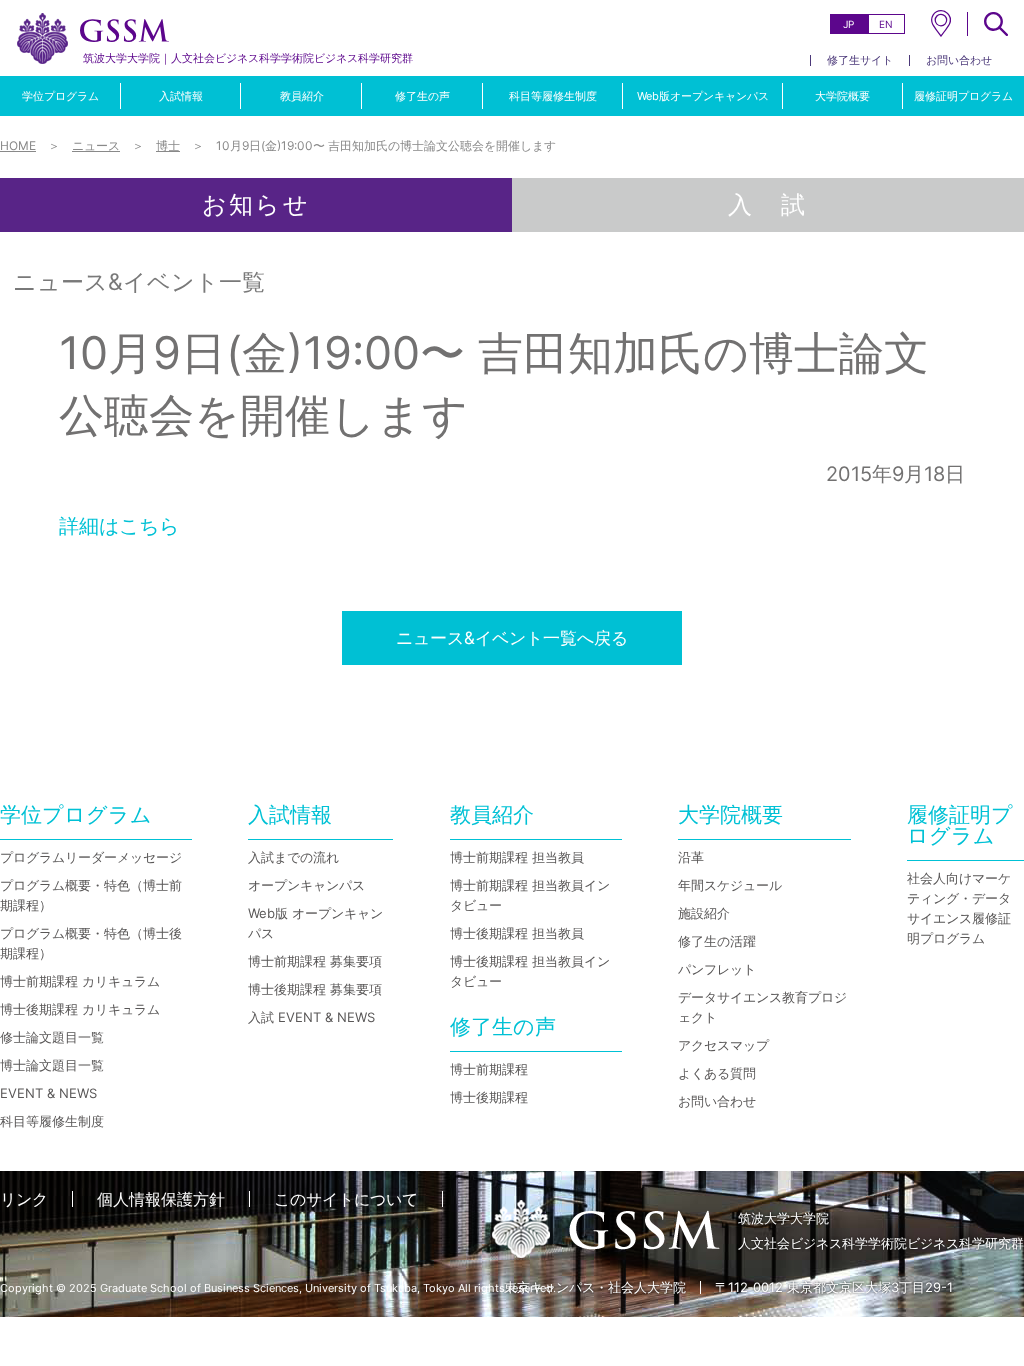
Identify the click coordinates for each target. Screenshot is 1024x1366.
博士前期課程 (489, 1069)
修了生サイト (860, 60)
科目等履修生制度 (553, 96)
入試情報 (181, 96)
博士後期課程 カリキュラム (80, 1009)
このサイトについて (346, 1199)
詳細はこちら (119, 526)
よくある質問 (717, 1073)
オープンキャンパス (306, 885)
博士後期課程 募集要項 (315, 989)
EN (886, 24)
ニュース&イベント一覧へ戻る (512, 638)
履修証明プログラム (963, 96)
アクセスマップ (723, 1045)
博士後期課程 (489, 1097)
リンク (24, 1199)
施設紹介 (704, 913)
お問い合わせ (959, 60)
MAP (941, 23)
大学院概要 (842, 96)
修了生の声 (422, 96)
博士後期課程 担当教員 (517, 933)
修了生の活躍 (717, 941)
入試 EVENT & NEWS (311, 1017)
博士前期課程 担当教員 (517, 857)
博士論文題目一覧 (52, 1065)
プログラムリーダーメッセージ (91, 857)
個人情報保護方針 (161, 1199)
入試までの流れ (293, 857)
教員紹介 (302, 96)
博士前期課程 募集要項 (315, 961)
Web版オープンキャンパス (703, 96)
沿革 (691, 857)
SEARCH (996, 24)
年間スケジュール (730, 885)
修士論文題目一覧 (52, 1037)
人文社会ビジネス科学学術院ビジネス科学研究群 (248, 57)
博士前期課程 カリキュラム (80, 981)
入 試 (767, 204)
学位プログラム (60, 96)
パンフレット (717, 969)
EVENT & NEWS (48, 1093)
